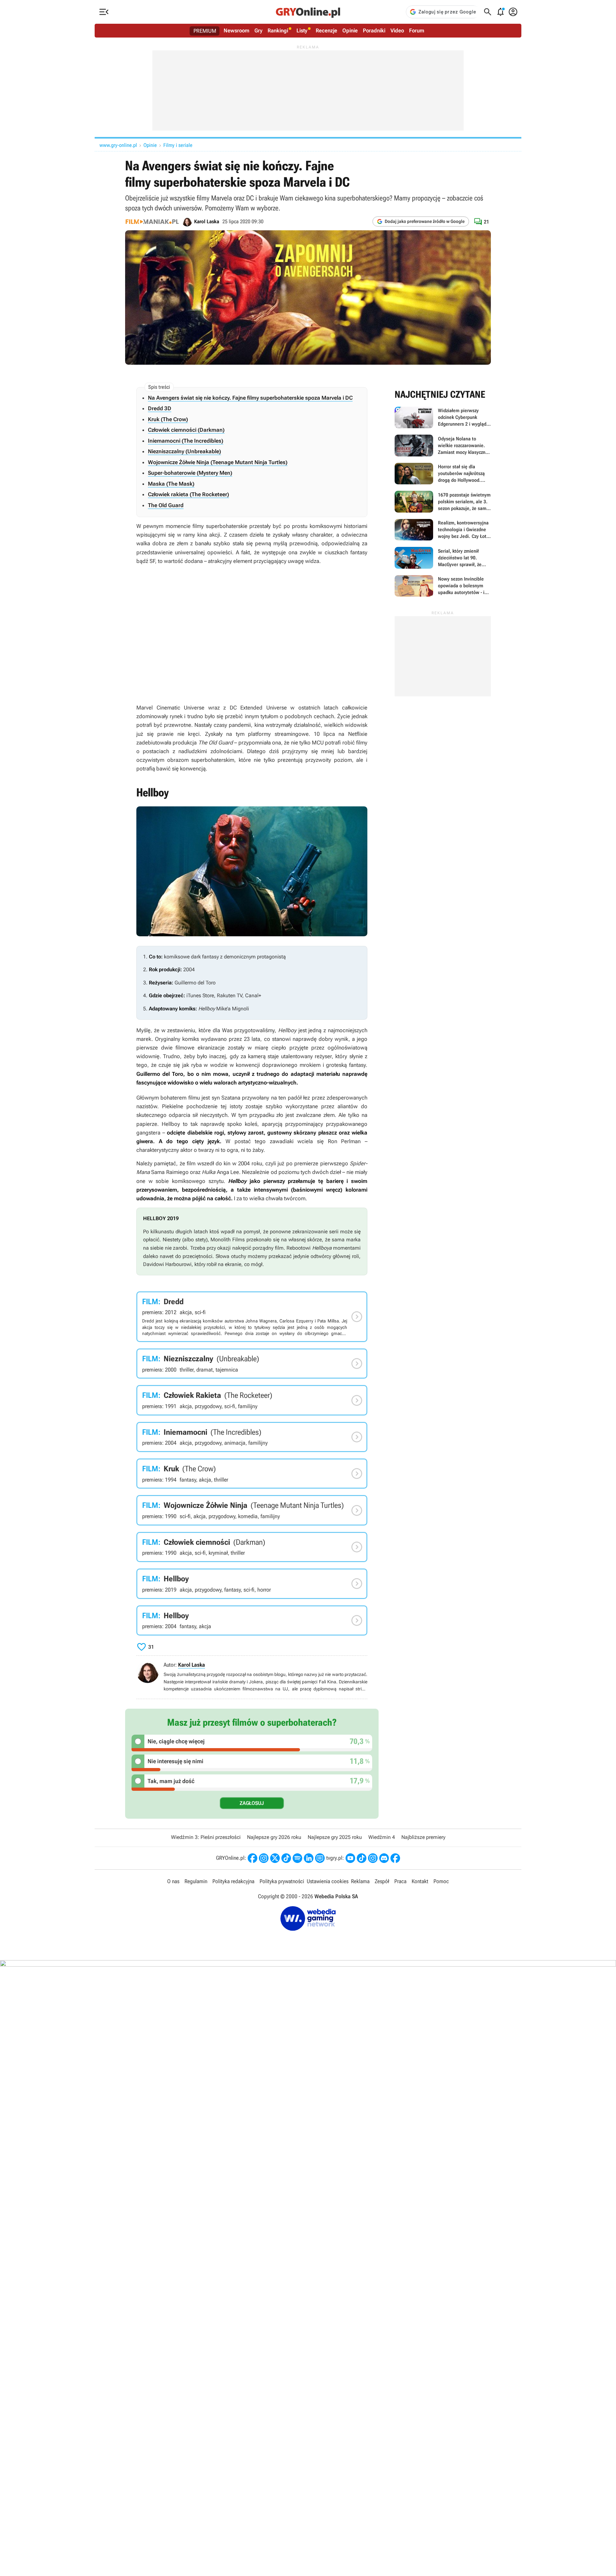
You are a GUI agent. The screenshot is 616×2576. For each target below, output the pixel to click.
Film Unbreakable (252, 1364)
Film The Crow (252, 1474)
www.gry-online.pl (118, 145)
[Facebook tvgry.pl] (395, 1858)
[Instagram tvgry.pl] (373, 1858)
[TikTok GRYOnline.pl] (286, 1858)
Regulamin (196, 1881)
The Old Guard (166, 505)
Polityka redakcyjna (233, 1881)
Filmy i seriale (178, 145)
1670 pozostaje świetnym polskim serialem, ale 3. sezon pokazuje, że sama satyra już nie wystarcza (443, 502)
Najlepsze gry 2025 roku (335, 1837)
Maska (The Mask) (171, 484)
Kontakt (420, 1881)
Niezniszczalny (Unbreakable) (184, 451)
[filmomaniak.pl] (152, 222)
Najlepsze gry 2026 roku (274, 1837)
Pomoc (441, 1881)
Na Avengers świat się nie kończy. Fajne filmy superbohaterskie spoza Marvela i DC (250, 398)
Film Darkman (252, 1547)
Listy (302, 30)
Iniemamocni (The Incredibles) (186, 441)
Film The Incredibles (252, 1437)
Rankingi (278, 30)
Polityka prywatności (282, 1881)
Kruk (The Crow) (168, 419)
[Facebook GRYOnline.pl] (252, 1858)
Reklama (360, 1881)
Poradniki (374, 30)
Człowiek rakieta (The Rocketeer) (188, 494)
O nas (173, 1881)
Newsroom (236, 30)
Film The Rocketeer (252, 1400)
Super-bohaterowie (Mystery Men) (190, 473)
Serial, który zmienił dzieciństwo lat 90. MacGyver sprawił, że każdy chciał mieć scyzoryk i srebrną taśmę (443, 558)
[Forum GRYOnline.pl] (320, 1858)
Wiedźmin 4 (382, 1837)
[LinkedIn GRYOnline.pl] (309, 1858)
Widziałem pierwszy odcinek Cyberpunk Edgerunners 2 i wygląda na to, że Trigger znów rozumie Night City (443, 418)
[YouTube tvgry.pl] (350, 1858)
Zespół (382, 1881)
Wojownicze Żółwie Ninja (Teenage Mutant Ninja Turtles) (218, 462)
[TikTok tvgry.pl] (362, 1858)
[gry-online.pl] (308, 12)
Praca (400, 1881)
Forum (417, 30)
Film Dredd (252, 1317)
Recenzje (326, 30)
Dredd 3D (160, 408)
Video (397, 30)
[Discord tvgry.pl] (384, 1858)
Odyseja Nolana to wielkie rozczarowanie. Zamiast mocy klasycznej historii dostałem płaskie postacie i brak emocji (443, 446)
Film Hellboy (252, 1584)
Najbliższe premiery (423, 1837)
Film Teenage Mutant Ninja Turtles (252, 1510)
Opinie (350, 30)
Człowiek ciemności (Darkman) (186, 430)
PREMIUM (205, 31)
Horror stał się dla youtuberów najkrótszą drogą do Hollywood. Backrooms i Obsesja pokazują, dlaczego (443, 474)
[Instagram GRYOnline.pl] (264, 1858)
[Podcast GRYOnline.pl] (297, 1858)
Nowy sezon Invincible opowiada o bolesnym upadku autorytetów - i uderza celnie (443, 586)
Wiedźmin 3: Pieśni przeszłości (206, 1837)
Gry (258, 30)
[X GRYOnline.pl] (275, 1858)
